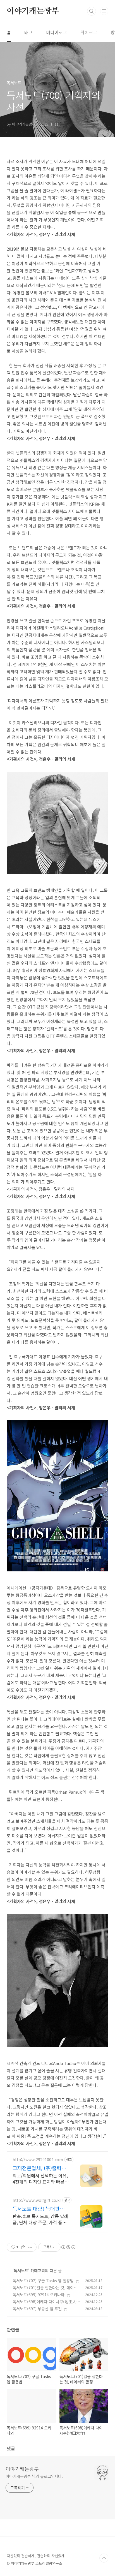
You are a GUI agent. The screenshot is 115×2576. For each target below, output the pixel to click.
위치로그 (89, 32)
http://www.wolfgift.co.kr (37, 2200)
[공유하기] (23, 2247)
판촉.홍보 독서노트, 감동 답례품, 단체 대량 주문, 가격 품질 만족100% (40, 2219)
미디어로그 (57, 32)
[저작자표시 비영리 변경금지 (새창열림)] (68, 2247)
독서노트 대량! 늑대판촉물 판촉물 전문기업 (39, 2209)
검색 (92, 11)
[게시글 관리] (30, 2247)
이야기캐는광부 (33, 11)
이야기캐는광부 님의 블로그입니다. (34, 2476)
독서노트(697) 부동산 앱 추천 (37, 2309)
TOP (104, 2558)
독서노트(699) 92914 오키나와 (39, 2295)
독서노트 (21, 2270)
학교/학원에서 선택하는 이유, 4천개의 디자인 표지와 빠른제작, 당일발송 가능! (41, 2178)
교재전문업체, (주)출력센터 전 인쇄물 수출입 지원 (39, 2168)
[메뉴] (104, 11)
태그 (28, 32)
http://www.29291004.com (38, 2160)
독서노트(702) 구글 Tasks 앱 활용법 (43, 2281)
